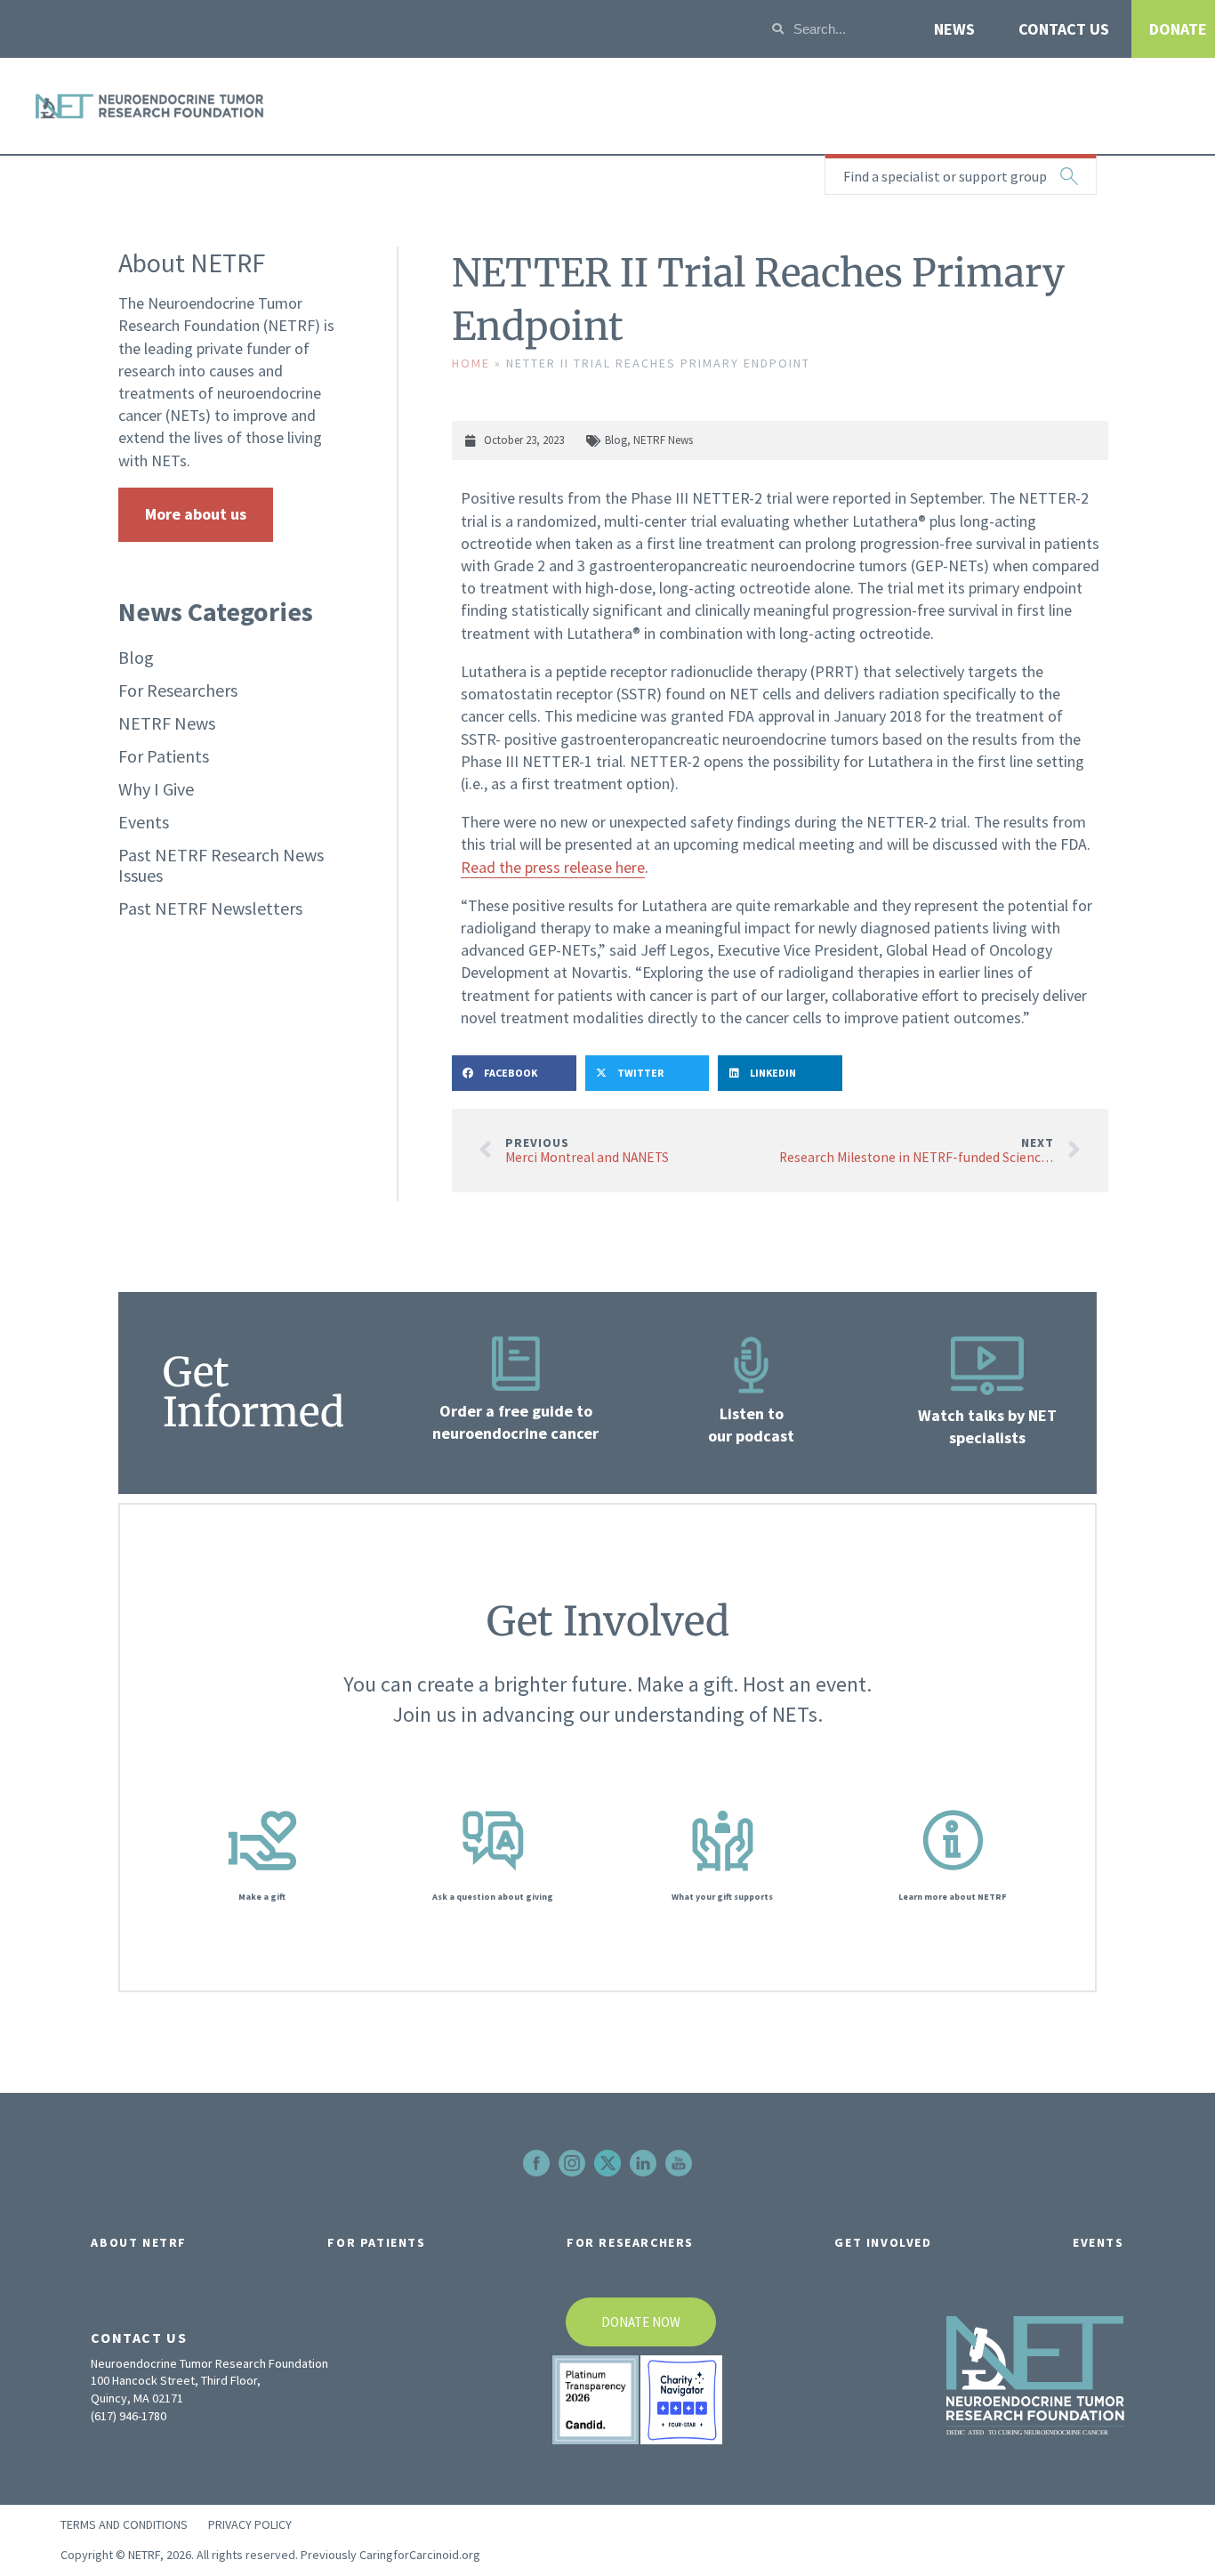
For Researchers (178, 690)
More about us (196, 514)
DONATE (1178, 29)
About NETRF (139, 2242)
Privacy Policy (250, 2524)
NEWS (954, 29)
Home (471, 363)
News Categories (216, 611)
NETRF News (167, 723)
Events (144, 822)
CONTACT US (1064, 29)
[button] (514, 1073)
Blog (136, 657)
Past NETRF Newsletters (210, 908)
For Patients (164, 756)
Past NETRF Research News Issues (221, 865)
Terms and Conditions (124, 2524)
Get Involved (883, 2242)
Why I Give (156, 789)
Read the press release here (553, 867)
